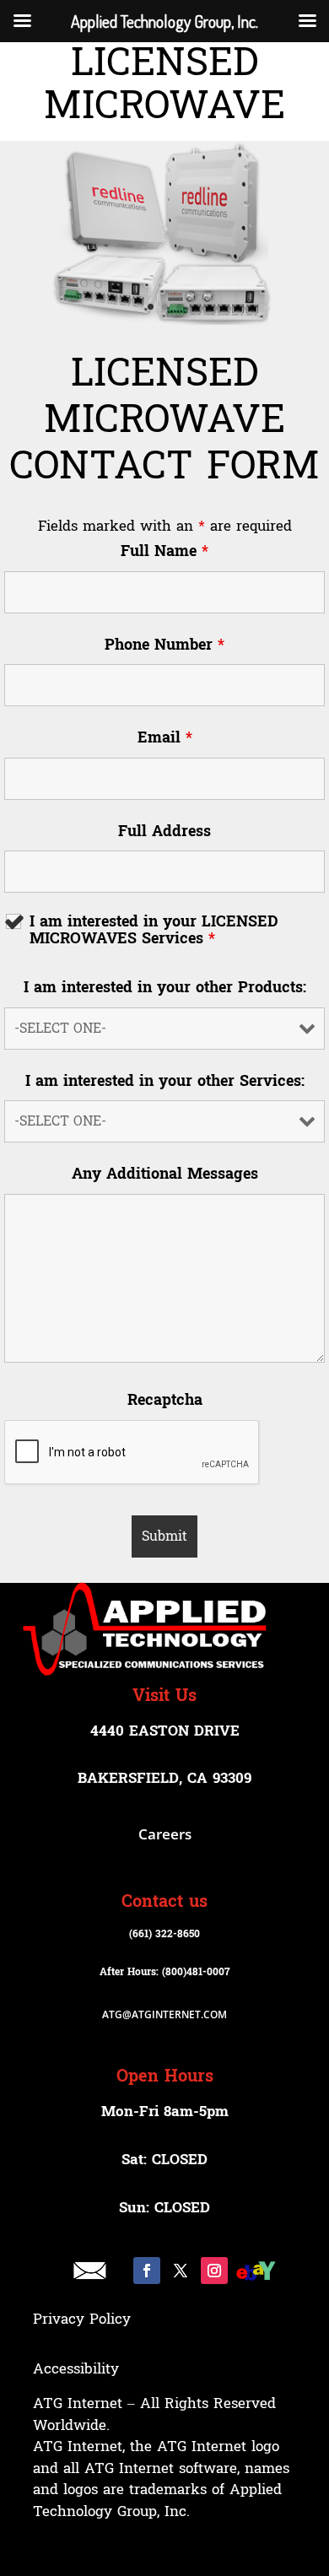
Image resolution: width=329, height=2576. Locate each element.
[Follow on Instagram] (214, 2271)
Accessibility (76, 2369)
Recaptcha (165, 1401)
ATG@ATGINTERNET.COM (164, 2014)
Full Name (164, 552)
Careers (165, 1834)
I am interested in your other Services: (165, 1082)
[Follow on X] (181, 2271)
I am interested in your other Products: (165, 988)
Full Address (164, 832)
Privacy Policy (82, 2319)
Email (165, 738)
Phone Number (164, 645)
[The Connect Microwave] (164, 232)
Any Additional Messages (165, 1175)
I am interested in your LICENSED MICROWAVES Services (154, 931)
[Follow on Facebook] (147, 2271)
